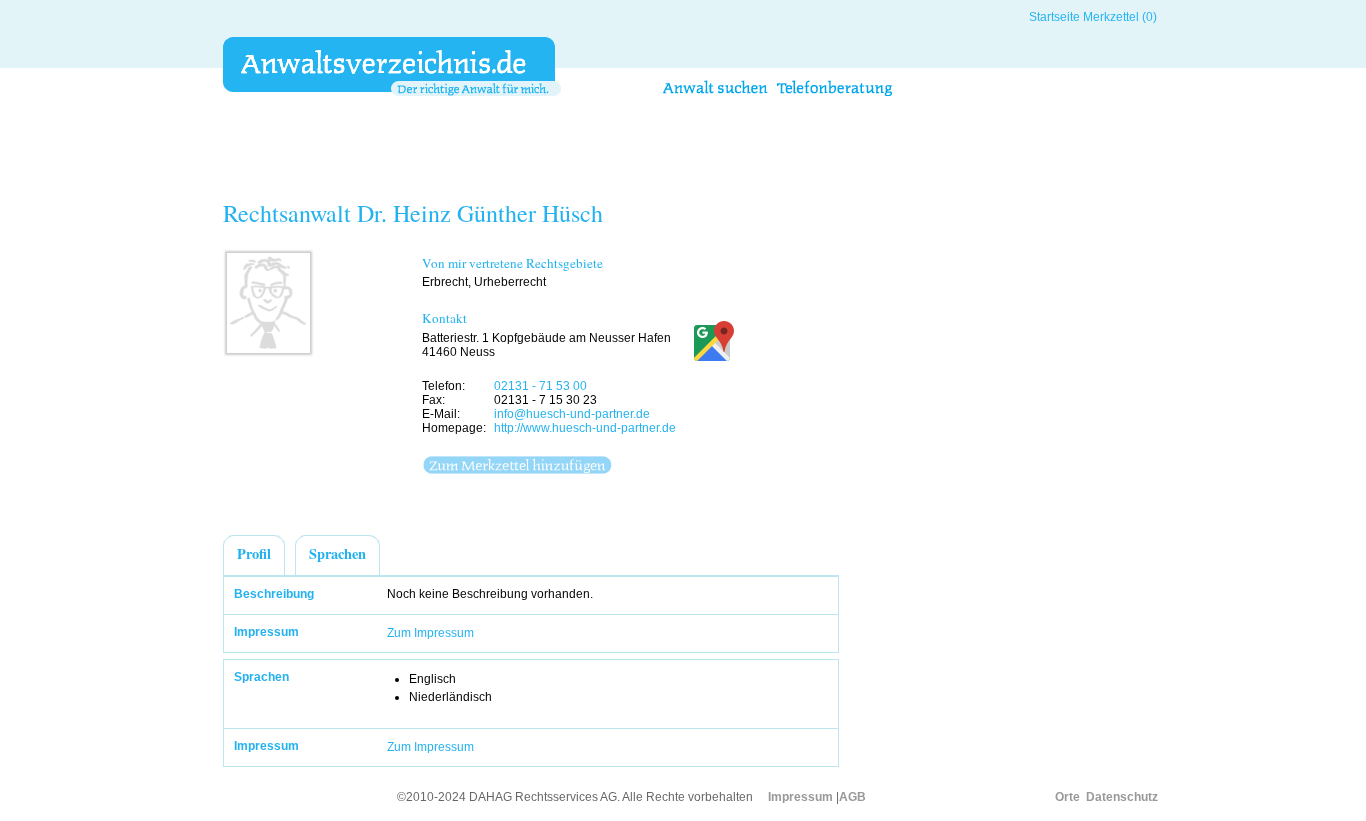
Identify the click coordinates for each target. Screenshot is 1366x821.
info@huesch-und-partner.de (572, 414)
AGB (852, 797)
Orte (1067, 797)
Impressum (800, 797)
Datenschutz (1122, 797)
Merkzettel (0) (1120, 17)
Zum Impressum (430, 633)
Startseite (1054, 17)
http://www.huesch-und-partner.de (585, 428)
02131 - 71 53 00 (540, 386)
